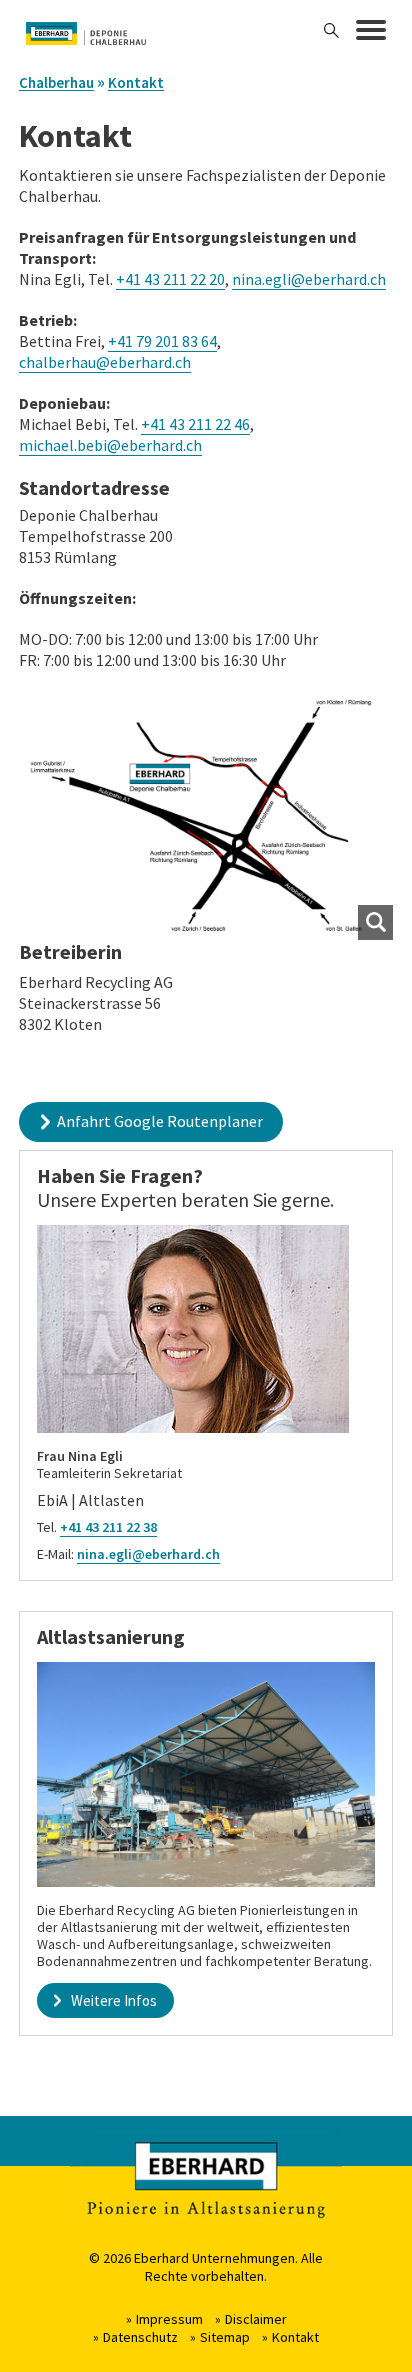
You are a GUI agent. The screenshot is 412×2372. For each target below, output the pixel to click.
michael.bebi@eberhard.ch (110, 445)
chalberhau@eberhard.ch (105, 362)
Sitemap (225, 2337)
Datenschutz (140, 2337)
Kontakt (136, 83)
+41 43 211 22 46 (195, 424)
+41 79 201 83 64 (162, 341)
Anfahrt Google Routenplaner (160, 1121)
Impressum (169, 2319)
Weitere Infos (114, 2000)
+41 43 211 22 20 (170, 279)
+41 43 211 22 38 (108, 1527)
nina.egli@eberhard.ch (309, 279)
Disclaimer (256, 2319)
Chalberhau (56, 83)
